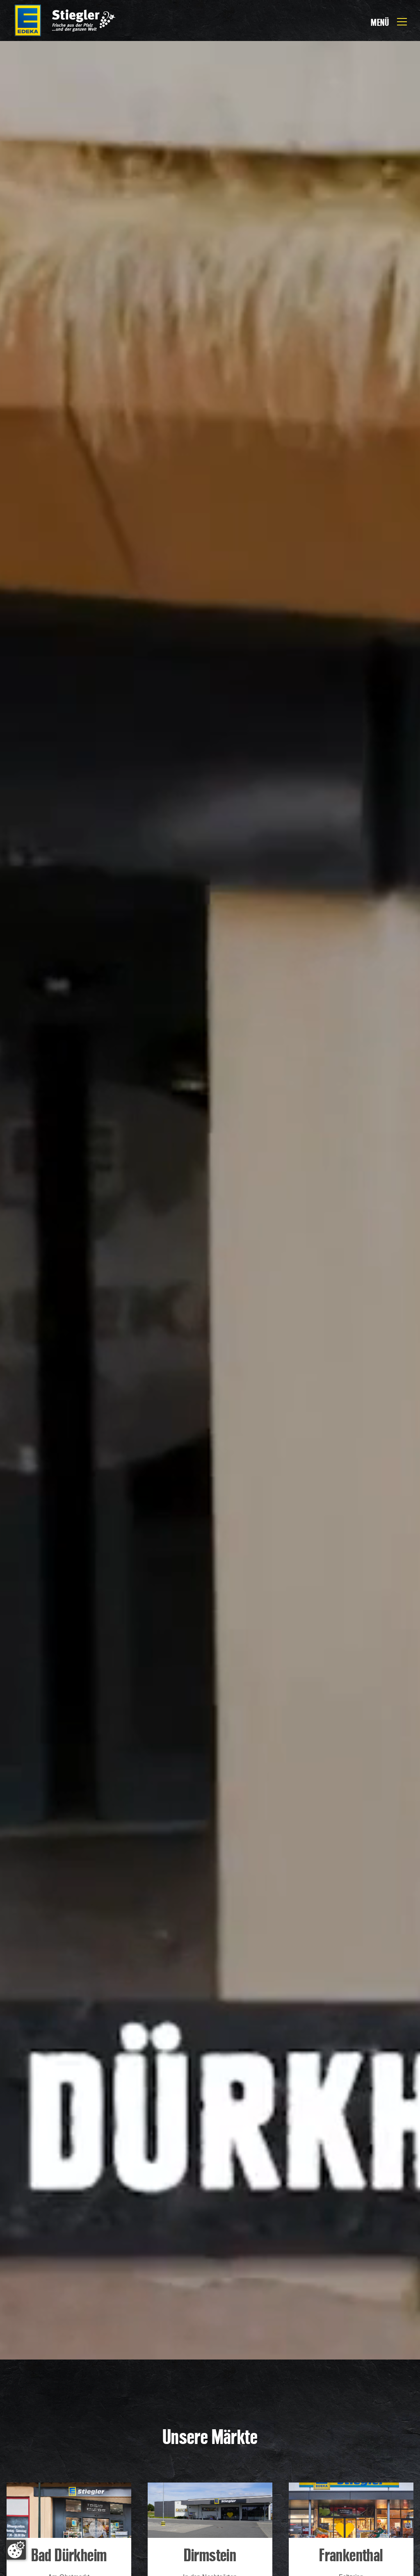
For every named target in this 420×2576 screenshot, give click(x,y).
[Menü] (402, 20)
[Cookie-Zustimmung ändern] (16, 2550)
